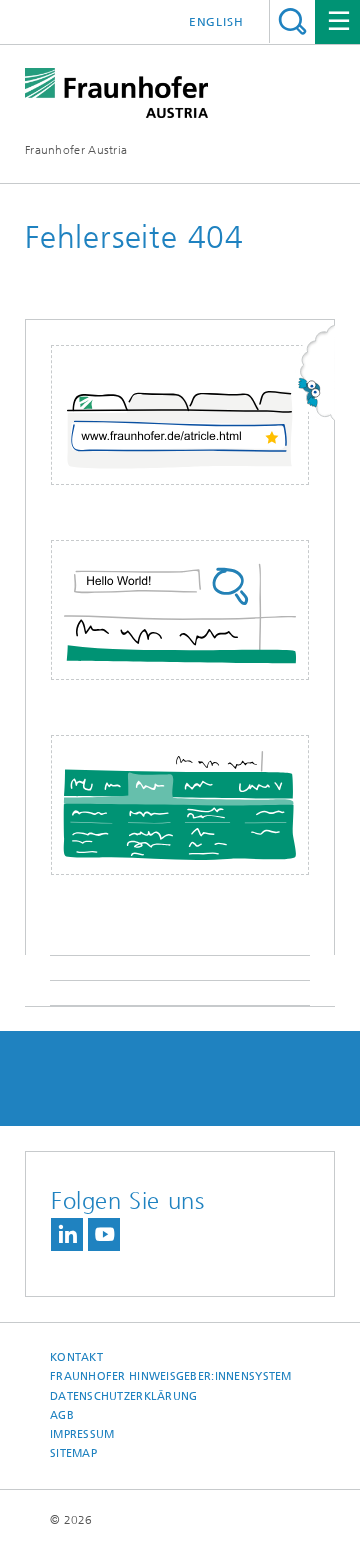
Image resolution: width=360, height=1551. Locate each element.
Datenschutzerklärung (124, 1396)
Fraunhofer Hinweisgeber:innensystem (171, 1376)
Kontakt (76, 1357)
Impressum (82, 1434)
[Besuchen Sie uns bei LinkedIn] (67, 1234)
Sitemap (73, 1453)
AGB (62, 1415)
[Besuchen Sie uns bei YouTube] (104, 1234)
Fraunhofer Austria (76, 150)
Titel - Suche (292, 21)
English (216, 22)
